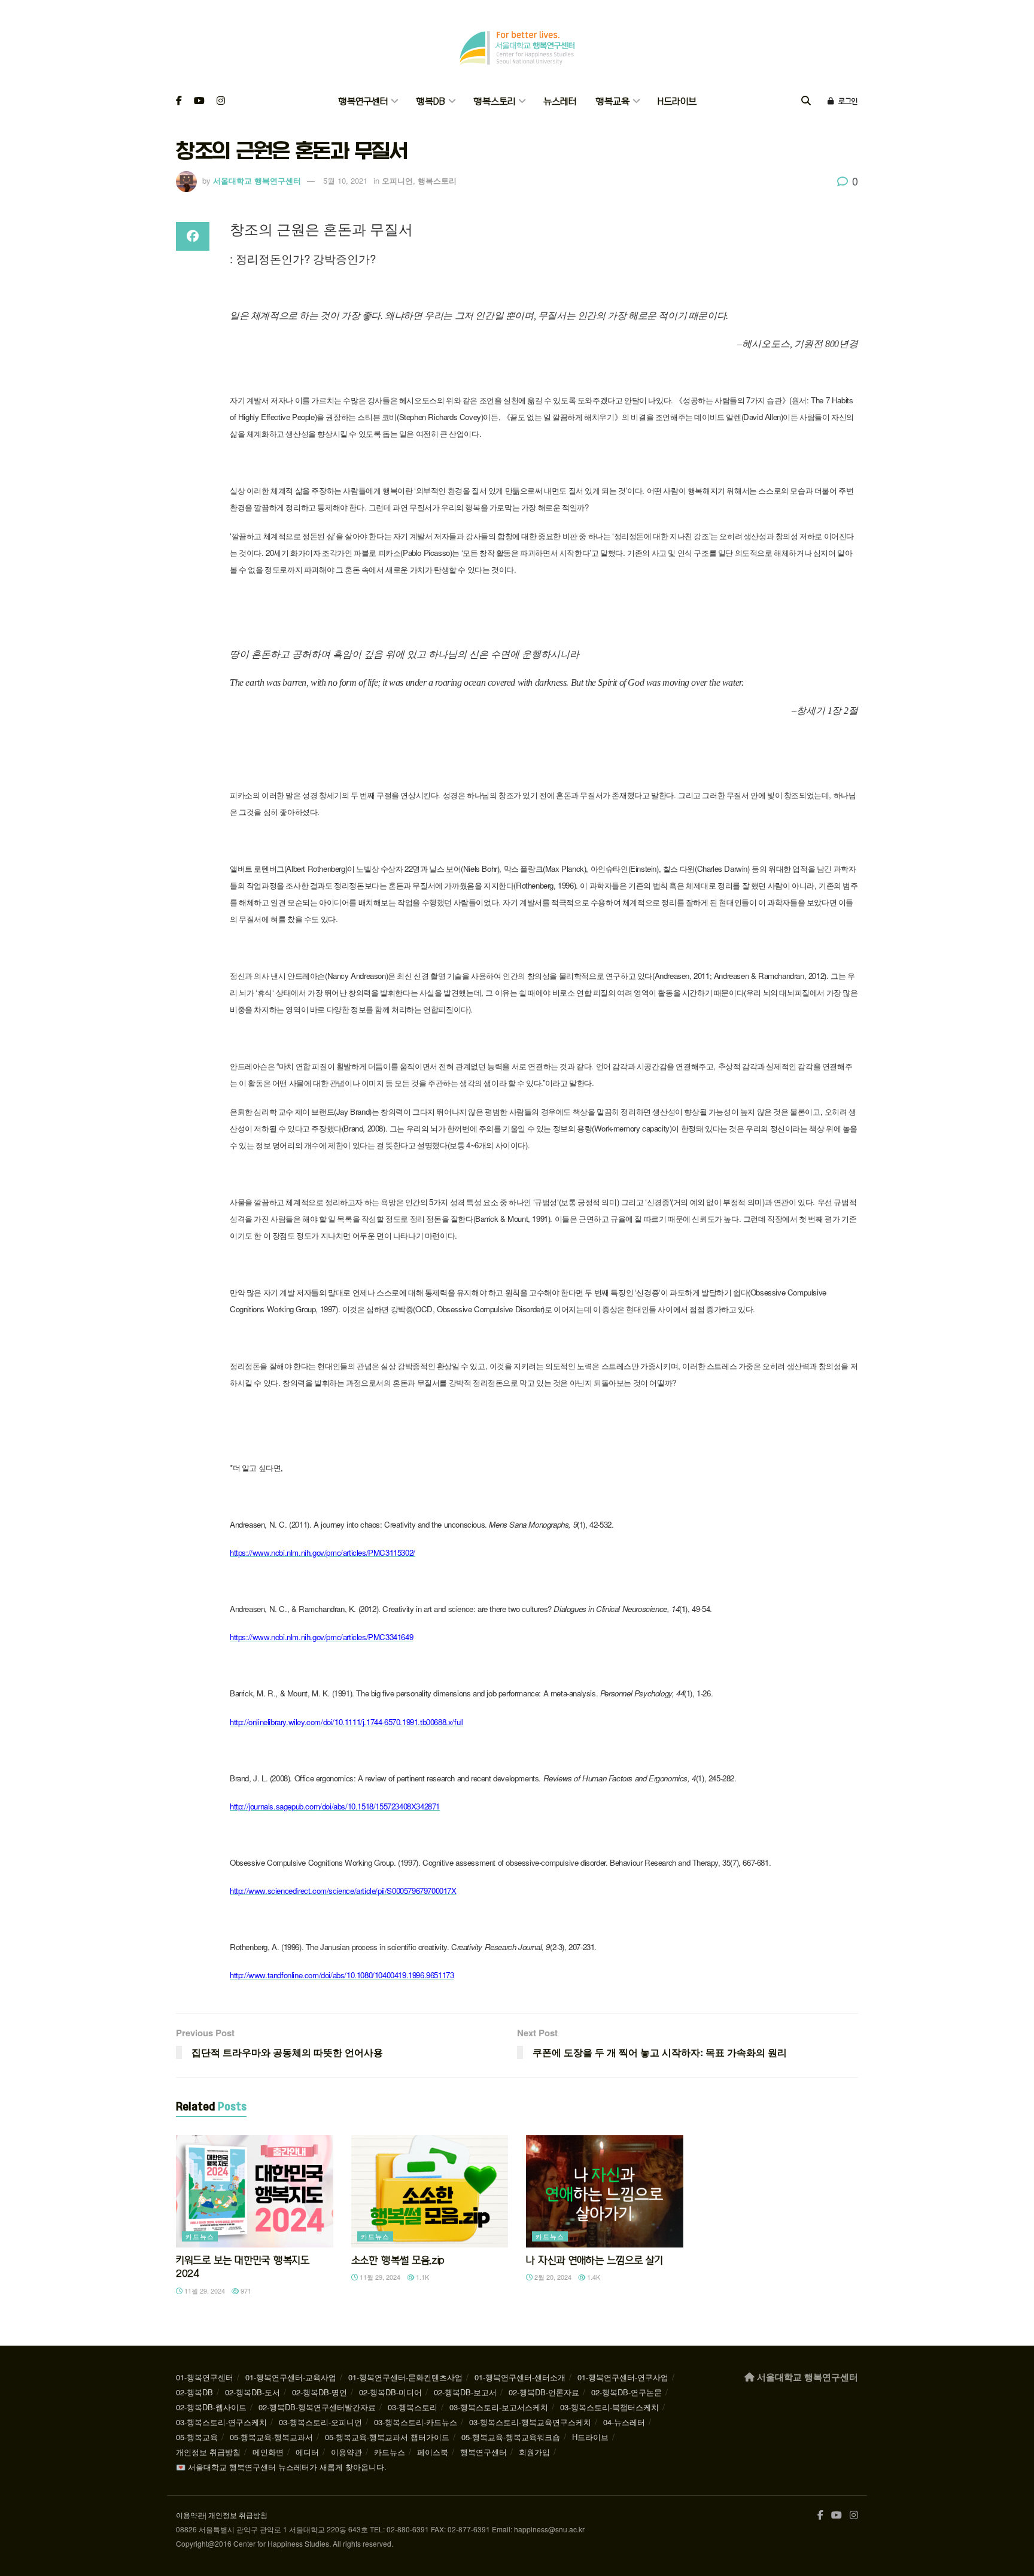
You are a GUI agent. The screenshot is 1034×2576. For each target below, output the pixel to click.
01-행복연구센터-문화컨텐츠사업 (405, 2377)
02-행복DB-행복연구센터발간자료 (317, 2407)
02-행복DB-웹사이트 (211, 2407)
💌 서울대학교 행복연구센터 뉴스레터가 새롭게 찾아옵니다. (281, 2467)
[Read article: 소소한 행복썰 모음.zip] (430, 2191)
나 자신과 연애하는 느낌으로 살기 (594, 2260)
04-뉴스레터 (624, 2422)
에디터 (307, 2452)
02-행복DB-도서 (253, 2392)
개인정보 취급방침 (208, 2452)
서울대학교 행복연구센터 (257, 180)
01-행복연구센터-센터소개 (520, 2377)
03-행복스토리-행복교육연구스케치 (530, 2422)
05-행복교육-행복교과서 (271, 2437)
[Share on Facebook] (193, 236)
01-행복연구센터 (205, 2377)
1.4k (593, 2277)
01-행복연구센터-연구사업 (623, 2377)
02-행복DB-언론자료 (544, 2392)
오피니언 (397, 180)
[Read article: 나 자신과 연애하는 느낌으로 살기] (605, 2191)
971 (245, 2291)
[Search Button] (806, 101)
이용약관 (346, 2452)
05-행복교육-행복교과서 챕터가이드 (387, 2437)
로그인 (847, 101)
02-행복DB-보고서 (465, 2392)
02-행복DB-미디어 (390, 2392)
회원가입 (534, 2452)
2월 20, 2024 (552, 2277)
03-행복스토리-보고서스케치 (499, 2407)
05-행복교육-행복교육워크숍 (511, 2437)
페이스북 (433, 2452)
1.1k (422, 2277)
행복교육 (612, 101)
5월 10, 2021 (345, 180)
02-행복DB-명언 (320, 2392)
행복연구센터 (363, 101)
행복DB (431, 101)
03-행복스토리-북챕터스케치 (609, 2407)
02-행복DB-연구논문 (627, 2392)
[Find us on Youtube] (199, 101)
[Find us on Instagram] (221, 101)
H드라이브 (677, 101)
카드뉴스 (200, 2236)
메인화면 (268, 2452)
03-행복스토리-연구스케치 (221, 2422)
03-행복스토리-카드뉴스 (416, 2422)
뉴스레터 (560, 101)
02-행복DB (194, 2392)
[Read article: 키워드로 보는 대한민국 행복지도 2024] (255, 2191)
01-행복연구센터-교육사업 (291, 2377)
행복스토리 (494, 101)
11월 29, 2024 (204, 2291)
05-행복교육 (197, 2437)
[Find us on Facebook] (179, 101)
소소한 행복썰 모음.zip (398, 2260)
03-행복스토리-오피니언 (320, 2422)
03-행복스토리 (413, 2407)
